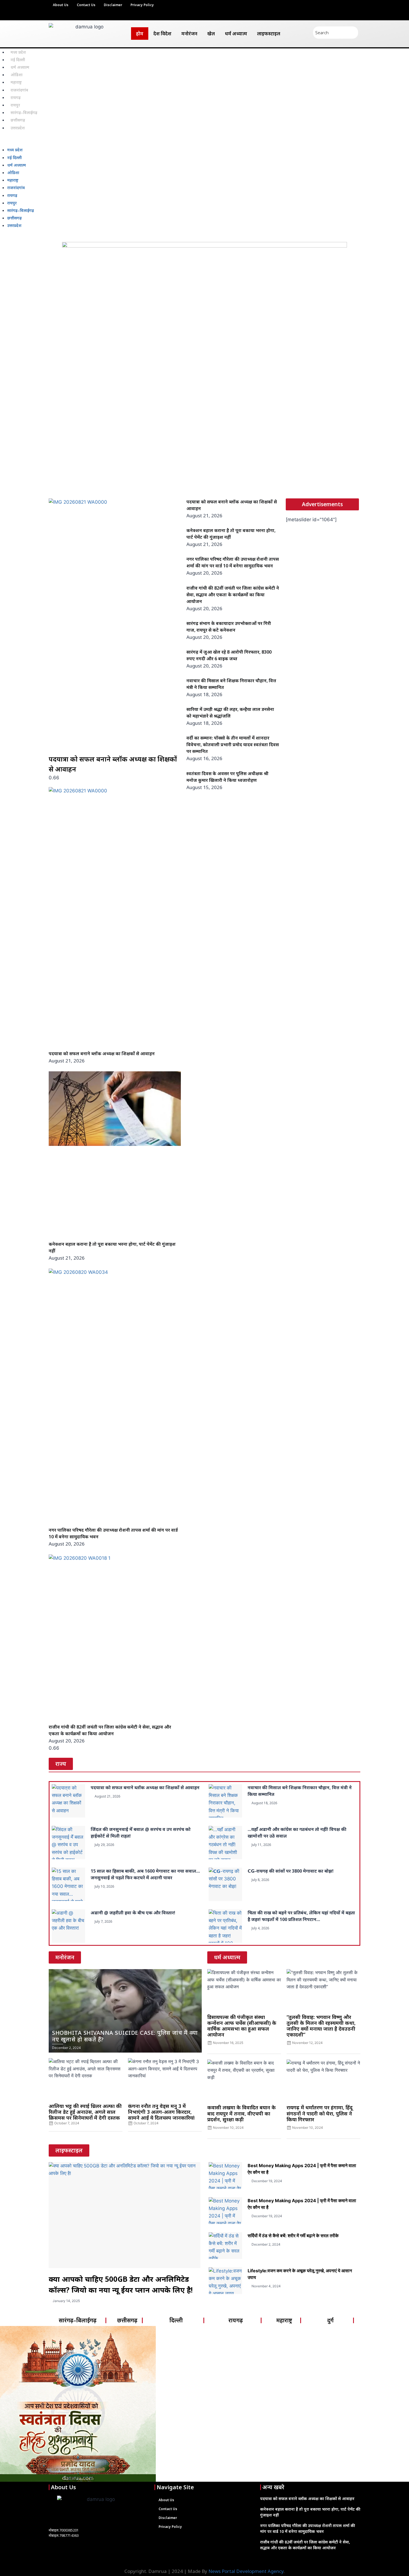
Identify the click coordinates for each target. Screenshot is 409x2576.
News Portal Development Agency (246, 2571)
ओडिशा (17, 75)
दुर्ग (330, 2320)
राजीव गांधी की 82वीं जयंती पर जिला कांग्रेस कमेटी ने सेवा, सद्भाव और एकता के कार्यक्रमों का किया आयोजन (233, 595)
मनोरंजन (189, 34)
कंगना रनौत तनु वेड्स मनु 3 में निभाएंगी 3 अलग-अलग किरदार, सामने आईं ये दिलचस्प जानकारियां (161, 2112)
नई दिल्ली (18, 60)
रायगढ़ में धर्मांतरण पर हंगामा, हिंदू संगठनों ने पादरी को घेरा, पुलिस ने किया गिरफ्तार (320, 2113)
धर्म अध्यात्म (236, 34)
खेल (211, 34)
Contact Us (86, 5)
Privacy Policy (142, 5)
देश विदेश (162, 34)
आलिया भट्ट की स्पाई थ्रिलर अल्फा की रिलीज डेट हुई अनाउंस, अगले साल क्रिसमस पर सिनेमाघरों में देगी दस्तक (85, 2112)
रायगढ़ (16, 97)
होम (140, 34)
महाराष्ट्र (16, 82)
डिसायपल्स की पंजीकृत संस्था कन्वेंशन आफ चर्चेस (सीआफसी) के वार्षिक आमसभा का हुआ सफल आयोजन (242, 2026)
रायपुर (15, 105)
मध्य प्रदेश (18, 52)
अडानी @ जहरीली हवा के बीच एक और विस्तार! (133, 1913)
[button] (204, 142)
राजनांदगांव (19, 90)
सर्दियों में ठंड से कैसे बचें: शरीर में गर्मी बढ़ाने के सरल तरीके (293, 2236)
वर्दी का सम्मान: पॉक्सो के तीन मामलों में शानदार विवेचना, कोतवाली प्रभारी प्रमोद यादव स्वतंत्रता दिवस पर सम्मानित (233, 745)
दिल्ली (176, 2320)
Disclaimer (113, 5)
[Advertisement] (204, 452)
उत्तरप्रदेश (18, 128)
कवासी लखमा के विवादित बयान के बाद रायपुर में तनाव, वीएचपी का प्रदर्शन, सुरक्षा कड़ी (242, 2113)
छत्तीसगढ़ (18, 120)
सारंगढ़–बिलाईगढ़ (24, 113)
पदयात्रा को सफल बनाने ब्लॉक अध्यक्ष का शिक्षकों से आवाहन (102, 1054)
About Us (61, 5)
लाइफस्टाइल (269, 34)
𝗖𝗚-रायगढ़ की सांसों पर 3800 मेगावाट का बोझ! (291, 1871)
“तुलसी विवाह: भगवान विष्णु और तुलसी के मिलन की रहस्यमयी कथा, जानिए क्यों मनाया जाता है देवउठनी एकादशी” (321, 2026)
